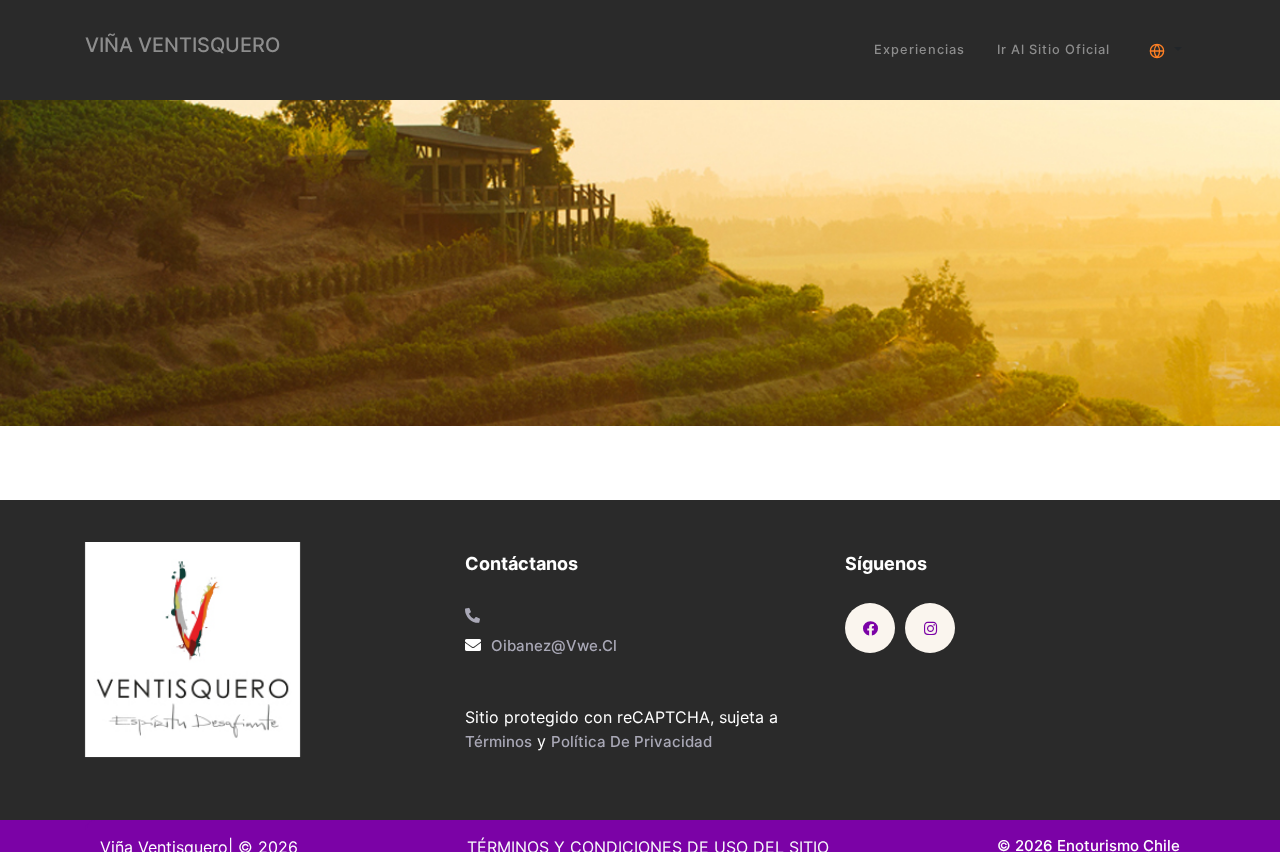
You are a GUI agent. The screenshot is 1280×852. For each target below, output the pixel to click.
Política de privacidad (631, 741)
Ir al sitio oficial (1053, 49)
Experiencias (919, 49)
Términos (498, 741)
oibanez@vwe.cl (554, 645)
